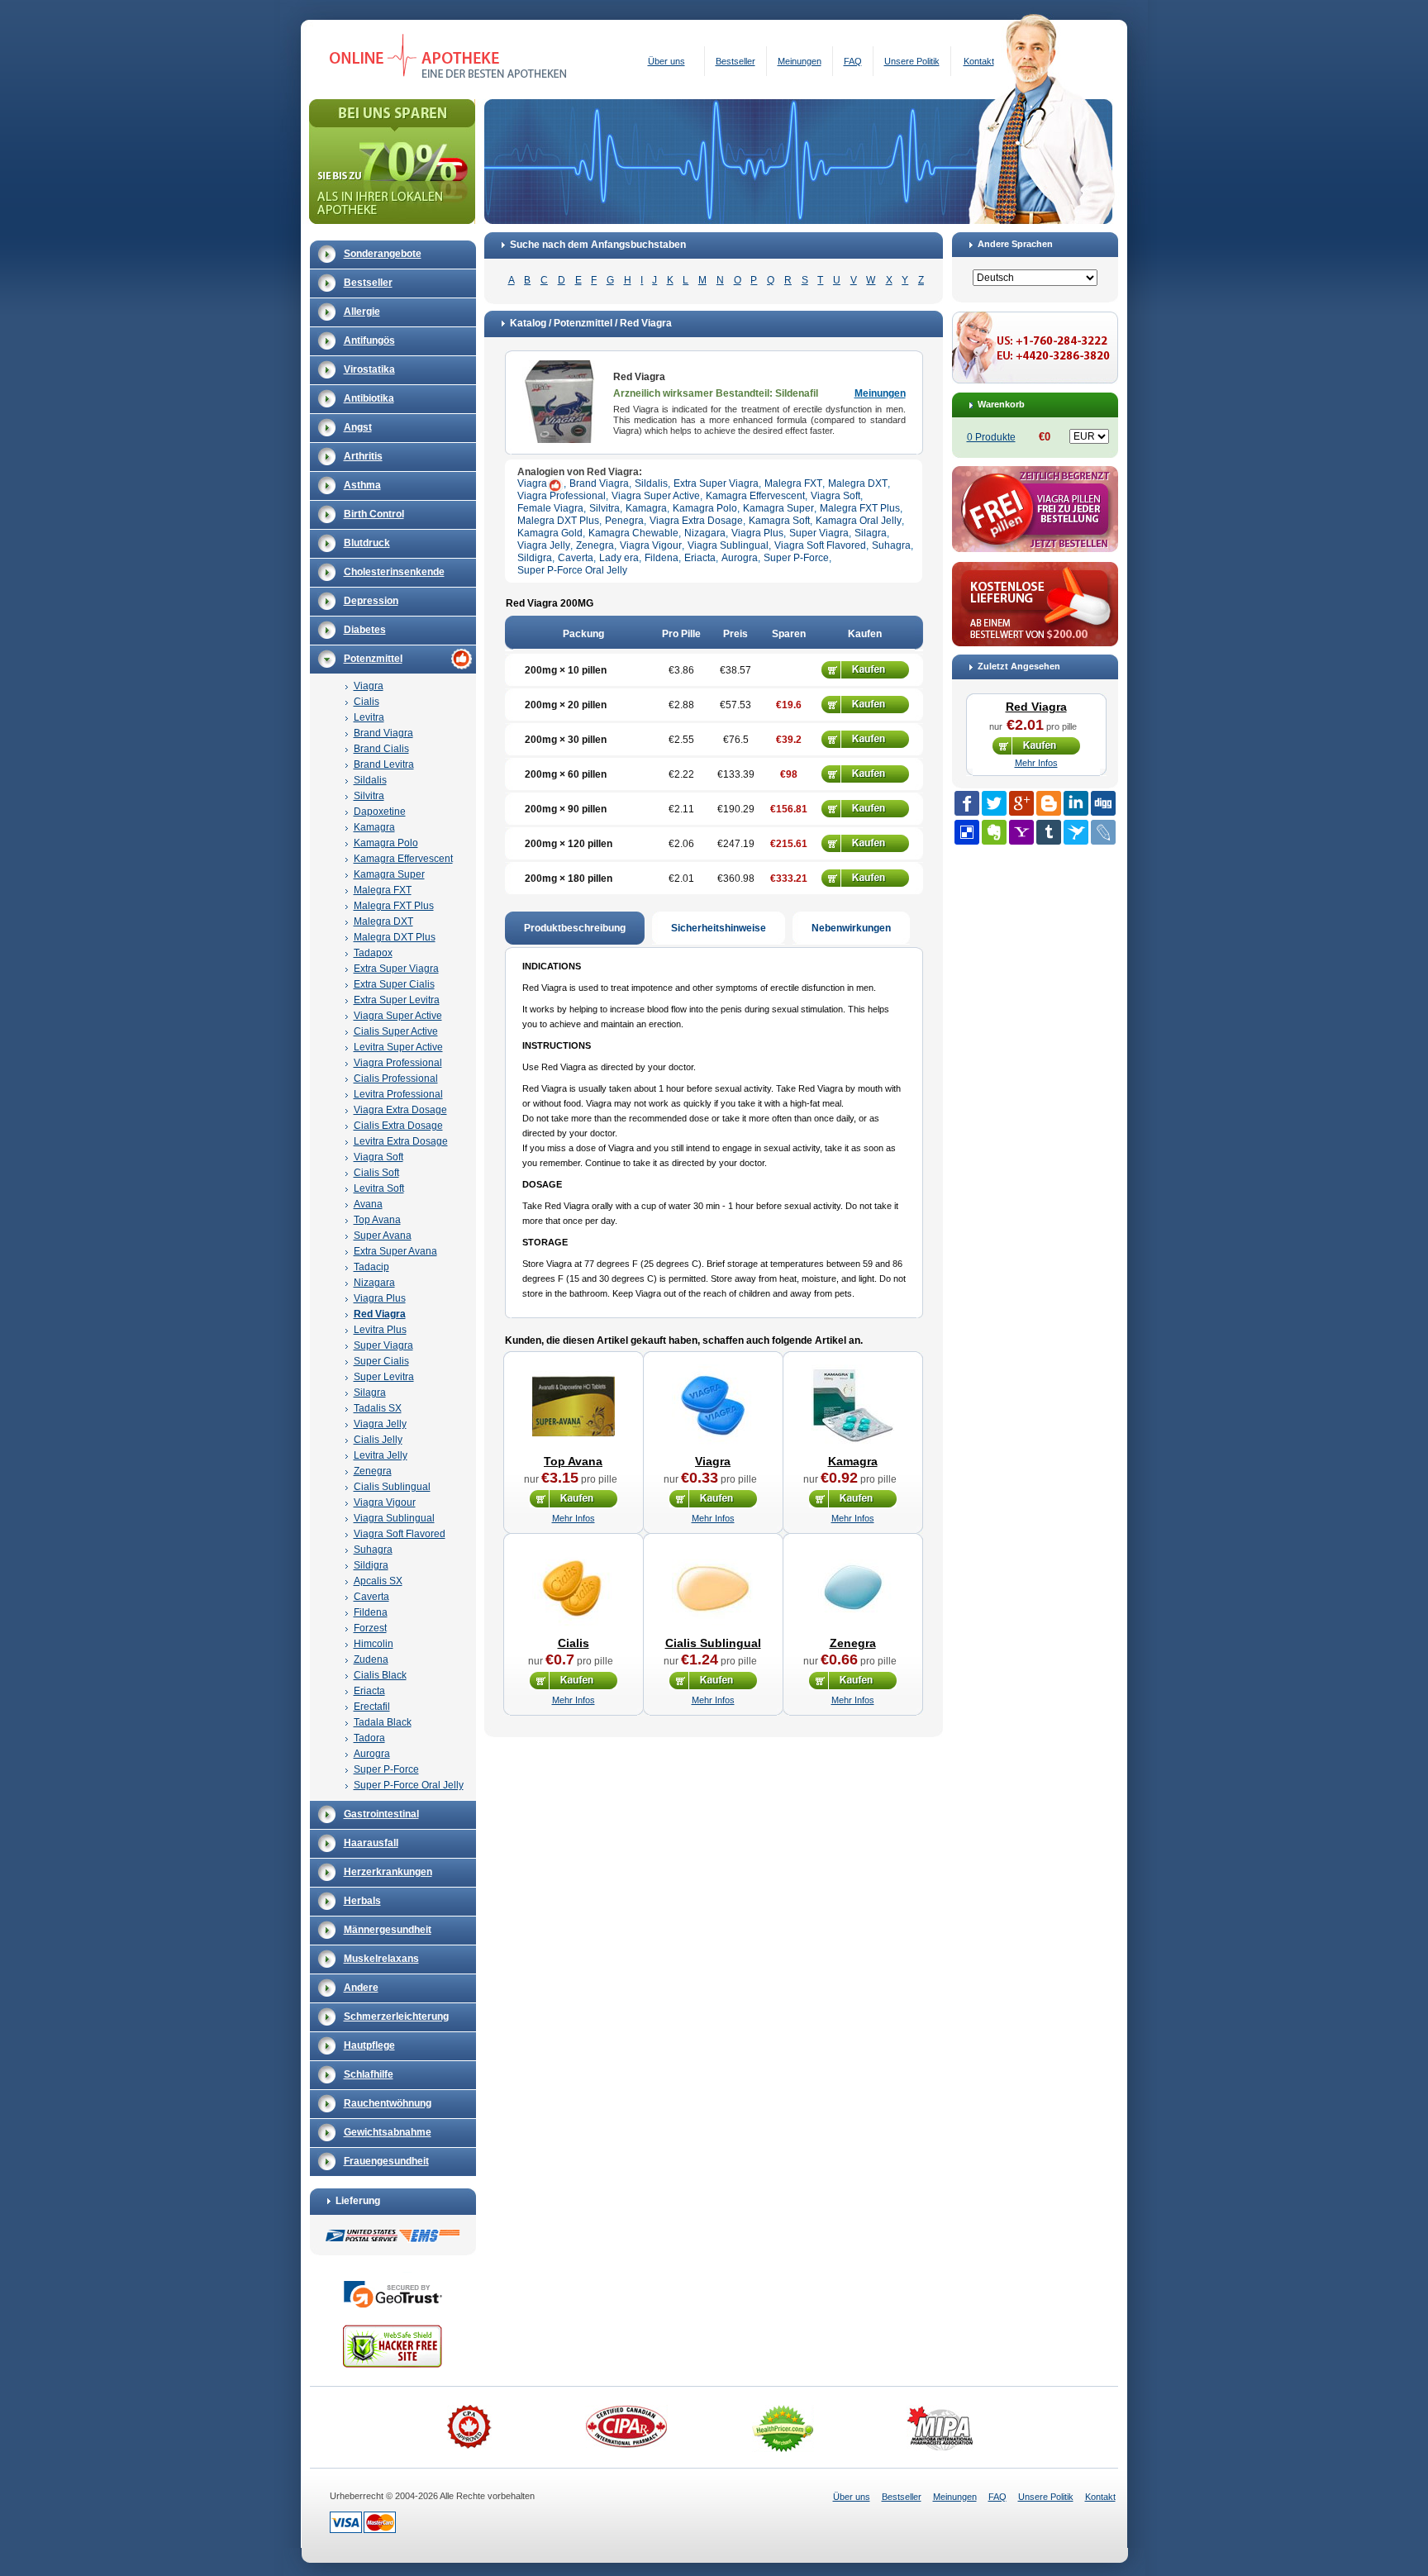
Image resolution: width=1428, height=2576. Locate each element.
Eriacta (369, 1691)
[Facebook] (967, 803)
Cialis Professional (396, 1078)
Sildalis (370, 780)
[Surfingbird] (1076, 832)
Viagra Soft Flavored (400, 1534)
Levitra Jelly (381, 1455)
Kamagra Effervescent (403, 859)
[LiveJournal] (1103, 832)
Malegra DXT (383, 921)
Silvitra (369, 796)
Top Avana (377, 1220)
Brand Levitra (384, 764)
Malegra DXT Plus (395, 937)
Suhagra (373, 1550)
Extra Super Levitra (397, 1000)
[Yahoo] (1021, 832)
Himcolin (374, 1644)
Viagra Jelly (380, 1424)
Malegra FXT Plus (394, 906)
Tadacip (371, 1267)
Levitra (369, 717)
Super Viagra (383, 1345)
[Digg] (1103, 803)
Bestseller (735, 61)
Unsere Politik (912, 61)
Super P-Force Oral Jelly (409, 1785)
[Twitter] (994, 803)
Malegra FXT (383, 890)
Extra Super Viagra (396, 969)
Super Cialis (381, 1361)
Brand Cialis (381, 749)
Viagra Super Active (398, 1016)
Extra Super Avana (395, 1251)
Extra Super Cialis (394, 984)
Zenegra (373, 1471)
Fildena (371, 1612)
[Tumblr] (1049, 832)
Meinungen (800, 61)
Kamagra (374, 827)
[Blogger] (1049, 803)
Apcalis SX (378, 1581)
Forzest (370, 1628)
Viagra (369, 686)
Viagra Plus (380, 1298)
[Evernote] (994, 832)
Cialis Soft (376, 1173)
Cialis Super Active (396, 1031)
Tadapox (373, 953)
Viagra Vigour (385, 1502)
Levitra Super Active (398, 1047)
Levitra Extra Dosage (401, 1141)
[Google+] (1021, 803)
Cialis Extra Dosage (398, 1126)
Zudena (371, 1659)
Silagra (370, 1393)
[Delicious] (967, 832)
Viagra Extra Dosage (400, 1110)
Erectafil (372, 1707)
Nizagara (374, 1283)
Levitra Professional (398, 1094)
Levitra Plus (380, 1330)
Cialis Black (380, 1675)
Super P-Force (386, 1769)
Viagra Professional (398, 1063)
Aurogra (372, 1754)
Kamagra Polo (386, 843)
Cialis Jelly (378, 1440)
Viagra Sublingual (394, 1518)
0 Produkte (991, 437)
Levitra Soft (379, 1188)
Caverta (371, 1597)
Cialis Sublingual (392, 1487)
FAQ (853, 61)
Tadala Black (383, 1722)
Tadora (369, 1738)
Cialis (367, 702)
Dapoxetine (380, 812)
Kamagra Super (389, 874)
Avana (368, 1204)
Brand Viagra (383, 733)
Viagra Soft (378, 1157)
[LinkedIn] (1076, 803)
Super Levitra (384, 1377)
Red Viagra (380, 1314)
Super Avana (383, 1236)
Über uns (666, 61)
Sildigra (371, 1565)
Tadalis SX (378, 1408)
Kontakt (979, 61)
